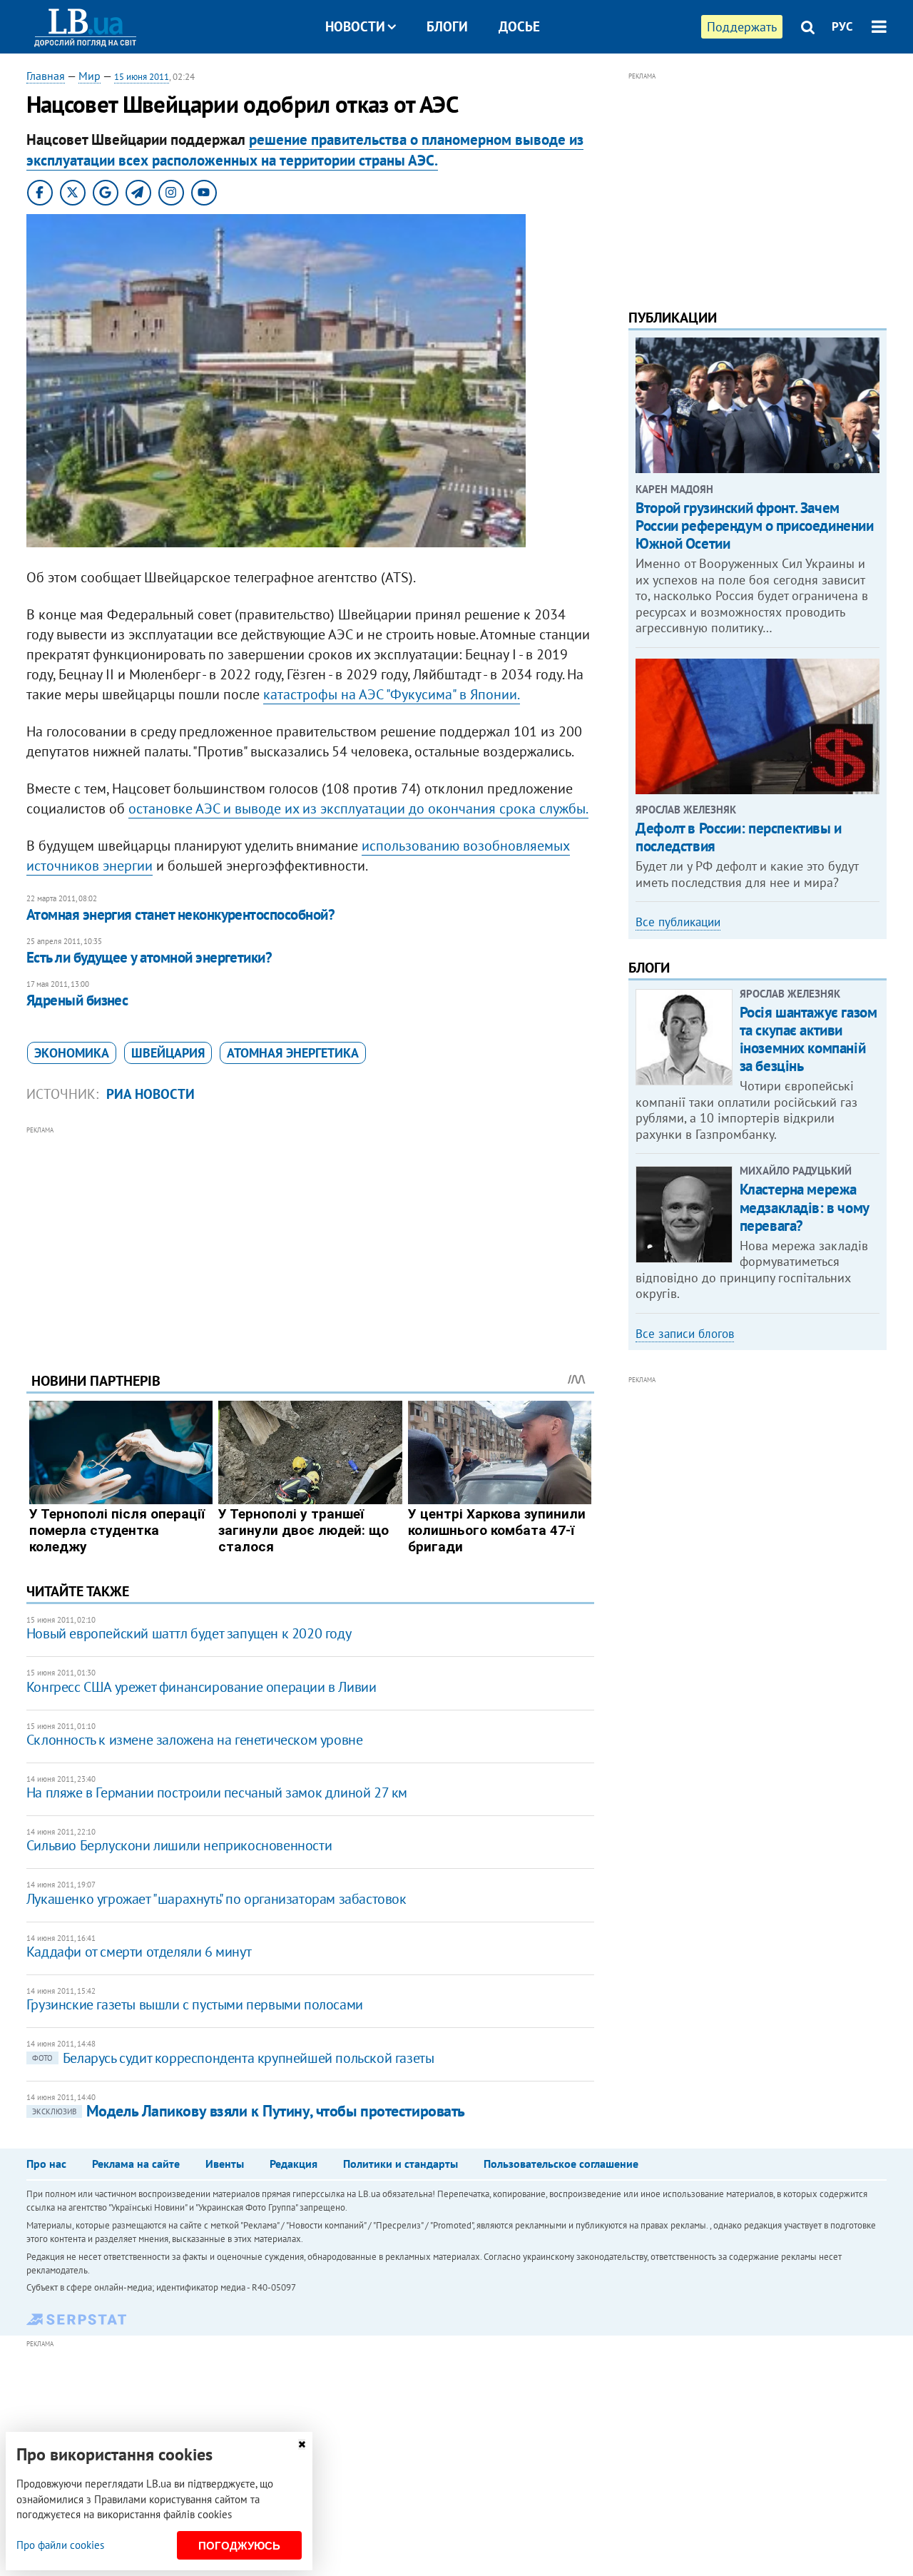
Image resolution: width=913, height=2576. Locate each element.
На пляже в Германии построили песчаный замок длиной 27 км (217, 1792)
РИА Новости (151, 1094)
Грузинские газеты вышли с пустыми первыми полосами (195, 2004)
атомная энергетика (293, 1053)
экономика (72, 1053)
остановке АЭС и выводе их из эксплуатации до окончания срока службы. (358, 808)
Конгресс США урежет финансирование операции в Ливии (202, 1687)
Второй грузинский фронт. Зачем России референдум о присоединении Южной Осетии (754, 526)
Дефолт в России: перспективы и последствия (738, 837)
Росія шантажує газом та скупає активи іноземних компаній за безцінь (809, 1039)
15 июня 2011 (142, 77)
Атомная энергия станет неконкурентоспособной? (180, 914)
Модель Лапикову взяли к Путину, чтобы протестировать (249, 2111)
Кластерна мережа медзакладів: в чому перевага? (804, 1207)
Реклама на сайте (136, 2164)
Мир (90, 76)
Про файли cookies (60, 2545)
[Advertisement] (310, 1238)
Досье (519, 26)
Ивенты (225, 2164)
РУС (842, 26)
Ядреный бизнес (77, 1000)
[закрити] (302, 2444)
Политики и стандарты (401, 2164)
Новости (355, 26)
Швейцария (168, 1053)
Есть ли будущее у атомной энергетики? (149, 957)
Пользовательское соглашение (561, 2164)
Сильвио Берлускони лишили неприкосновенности (179, 1845)
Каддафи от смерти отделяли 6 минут (139, 1952)
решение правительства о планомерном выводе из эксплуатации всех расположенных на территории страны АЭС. (305, 150)
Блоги (447, 26)
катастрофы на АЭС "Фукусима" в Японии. (392, 694)
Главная (46, 76)
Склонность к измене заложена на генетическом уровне (195, 1740)
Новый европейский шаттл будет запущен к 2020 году (189, 1633)
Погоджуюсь (239, 2546)
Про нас (46, 2164)
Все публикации (678, 922)
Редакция (294, 2164)
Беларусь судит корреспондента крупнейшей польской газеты (233, 2058)
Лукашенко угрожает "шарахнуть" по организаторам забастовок (216, 1899)
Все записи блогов (685, 1334)
